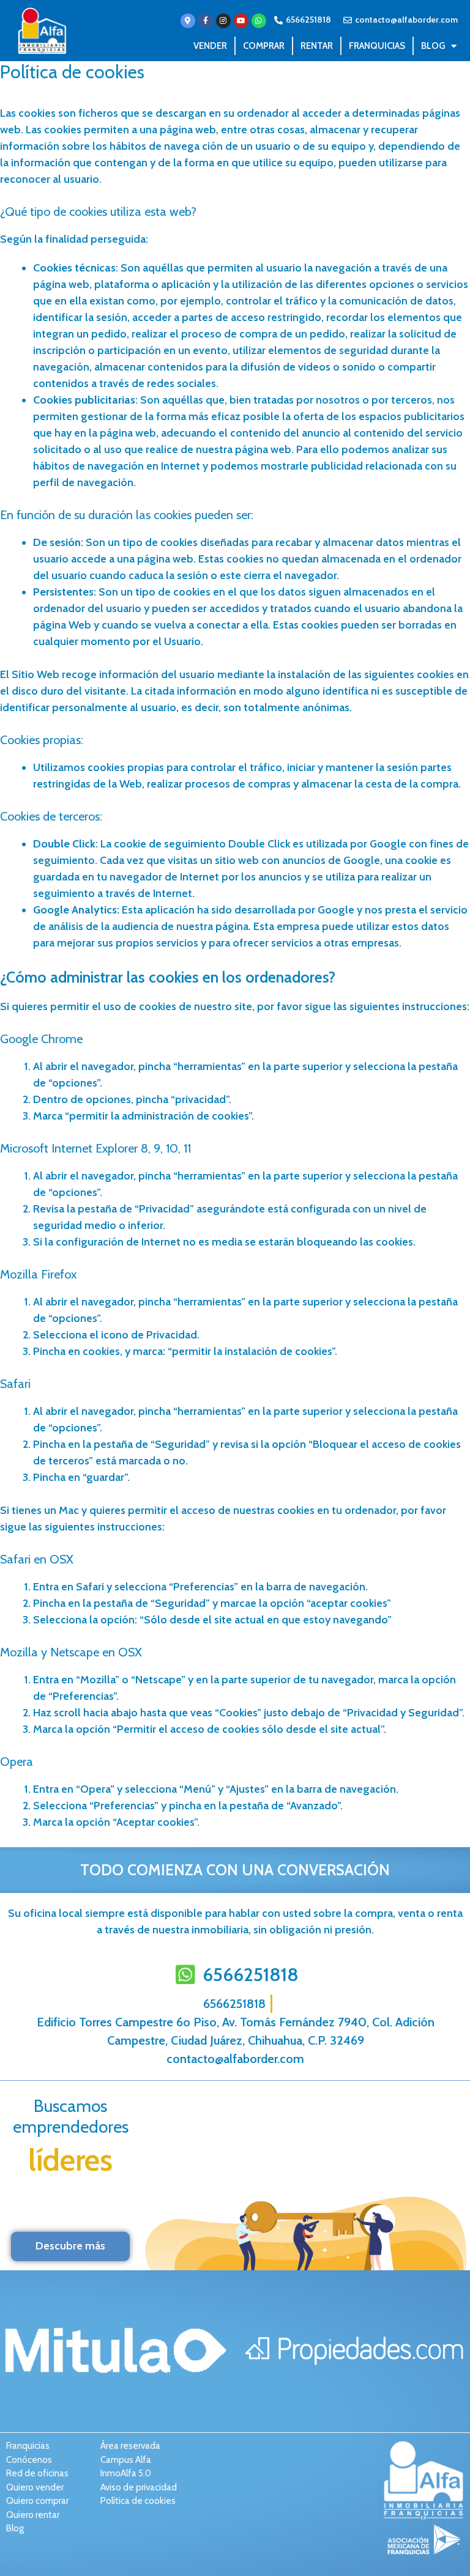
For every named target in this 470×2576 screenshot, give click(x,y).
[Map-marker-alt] (188, 21)
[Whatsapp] (259, 21)
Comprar (264, 46)
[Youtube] (241, 21)
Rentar (317, 46)
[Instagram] (223, 21)
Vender (210, 46)
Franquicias (377, 46)
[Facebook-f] (206, 21)
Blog (433, 46)
